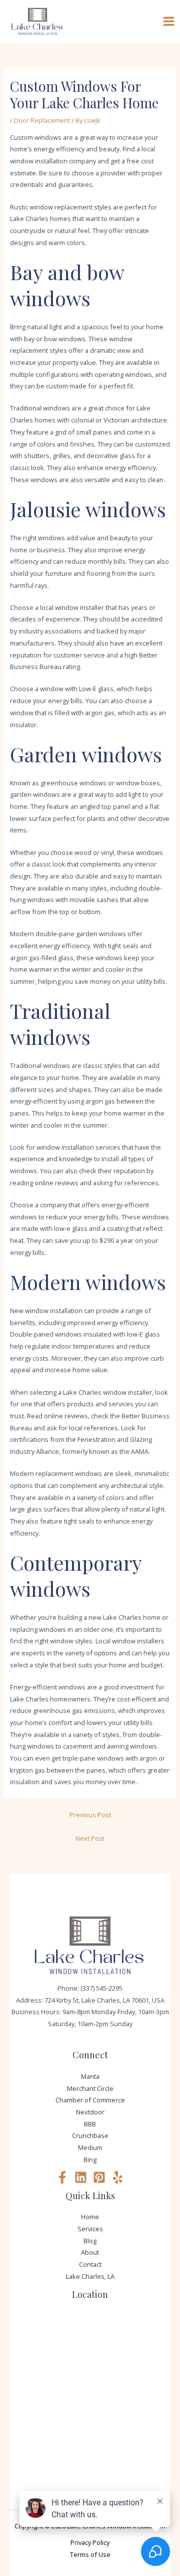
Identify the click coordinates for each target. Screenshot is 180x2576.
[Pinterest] (99, 2177)
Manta (90, 2076)
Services (90, 2229)
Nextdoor (90, 2112)
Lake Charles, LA (90, 2276)
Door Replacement (42, 120)
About (90, 2252)
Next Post (90, 1838)
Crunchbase (90, 2135)
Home (90, 2217)
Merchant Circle (90, 2088)
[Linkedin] (81, 2177)
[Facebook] (62, 2177)
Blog (90, 2241)
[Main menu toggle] (169, 22)
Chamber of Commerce (90, 2100)
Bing (90, 2160)
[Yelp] (118, 2177)
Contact (90, 2264)
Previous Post (90, 1815)
